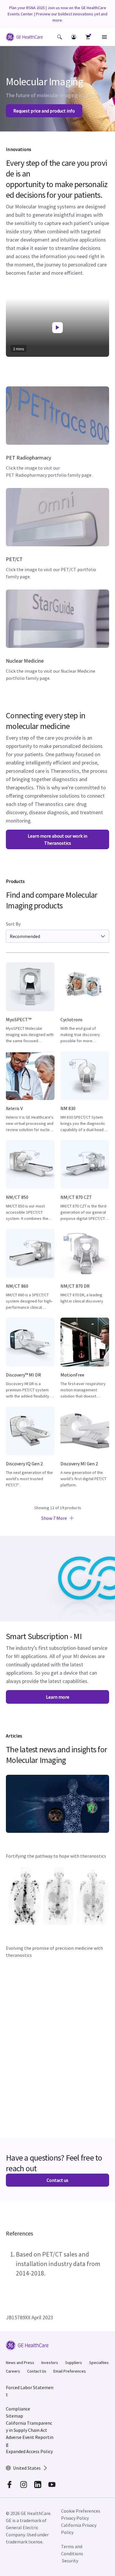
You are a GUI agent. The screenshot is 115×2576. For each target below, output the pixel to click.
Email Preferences (70, 2371)
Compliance (18, 2409)
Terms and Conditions (72, 2550)
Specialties (99, 2363)
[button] (60, 37)
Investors (50, 2363)
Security (70, 2561)
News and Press (20, 2363)
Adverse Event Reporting (30, 2441)
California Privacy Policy (79, 2529)
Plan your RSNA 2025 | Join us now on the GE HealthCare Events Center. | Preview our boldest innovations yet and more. (57, 14)
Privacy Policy (75, 2518)
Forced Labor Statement (30, 2391)
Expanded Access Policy (29, 2451)
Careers (13, 2371)
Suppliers (74, 2363)
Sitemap (14, 2416)
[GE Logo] (24, 38)
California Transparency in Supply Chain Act (29, 2426)
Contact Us (37, 2371)
